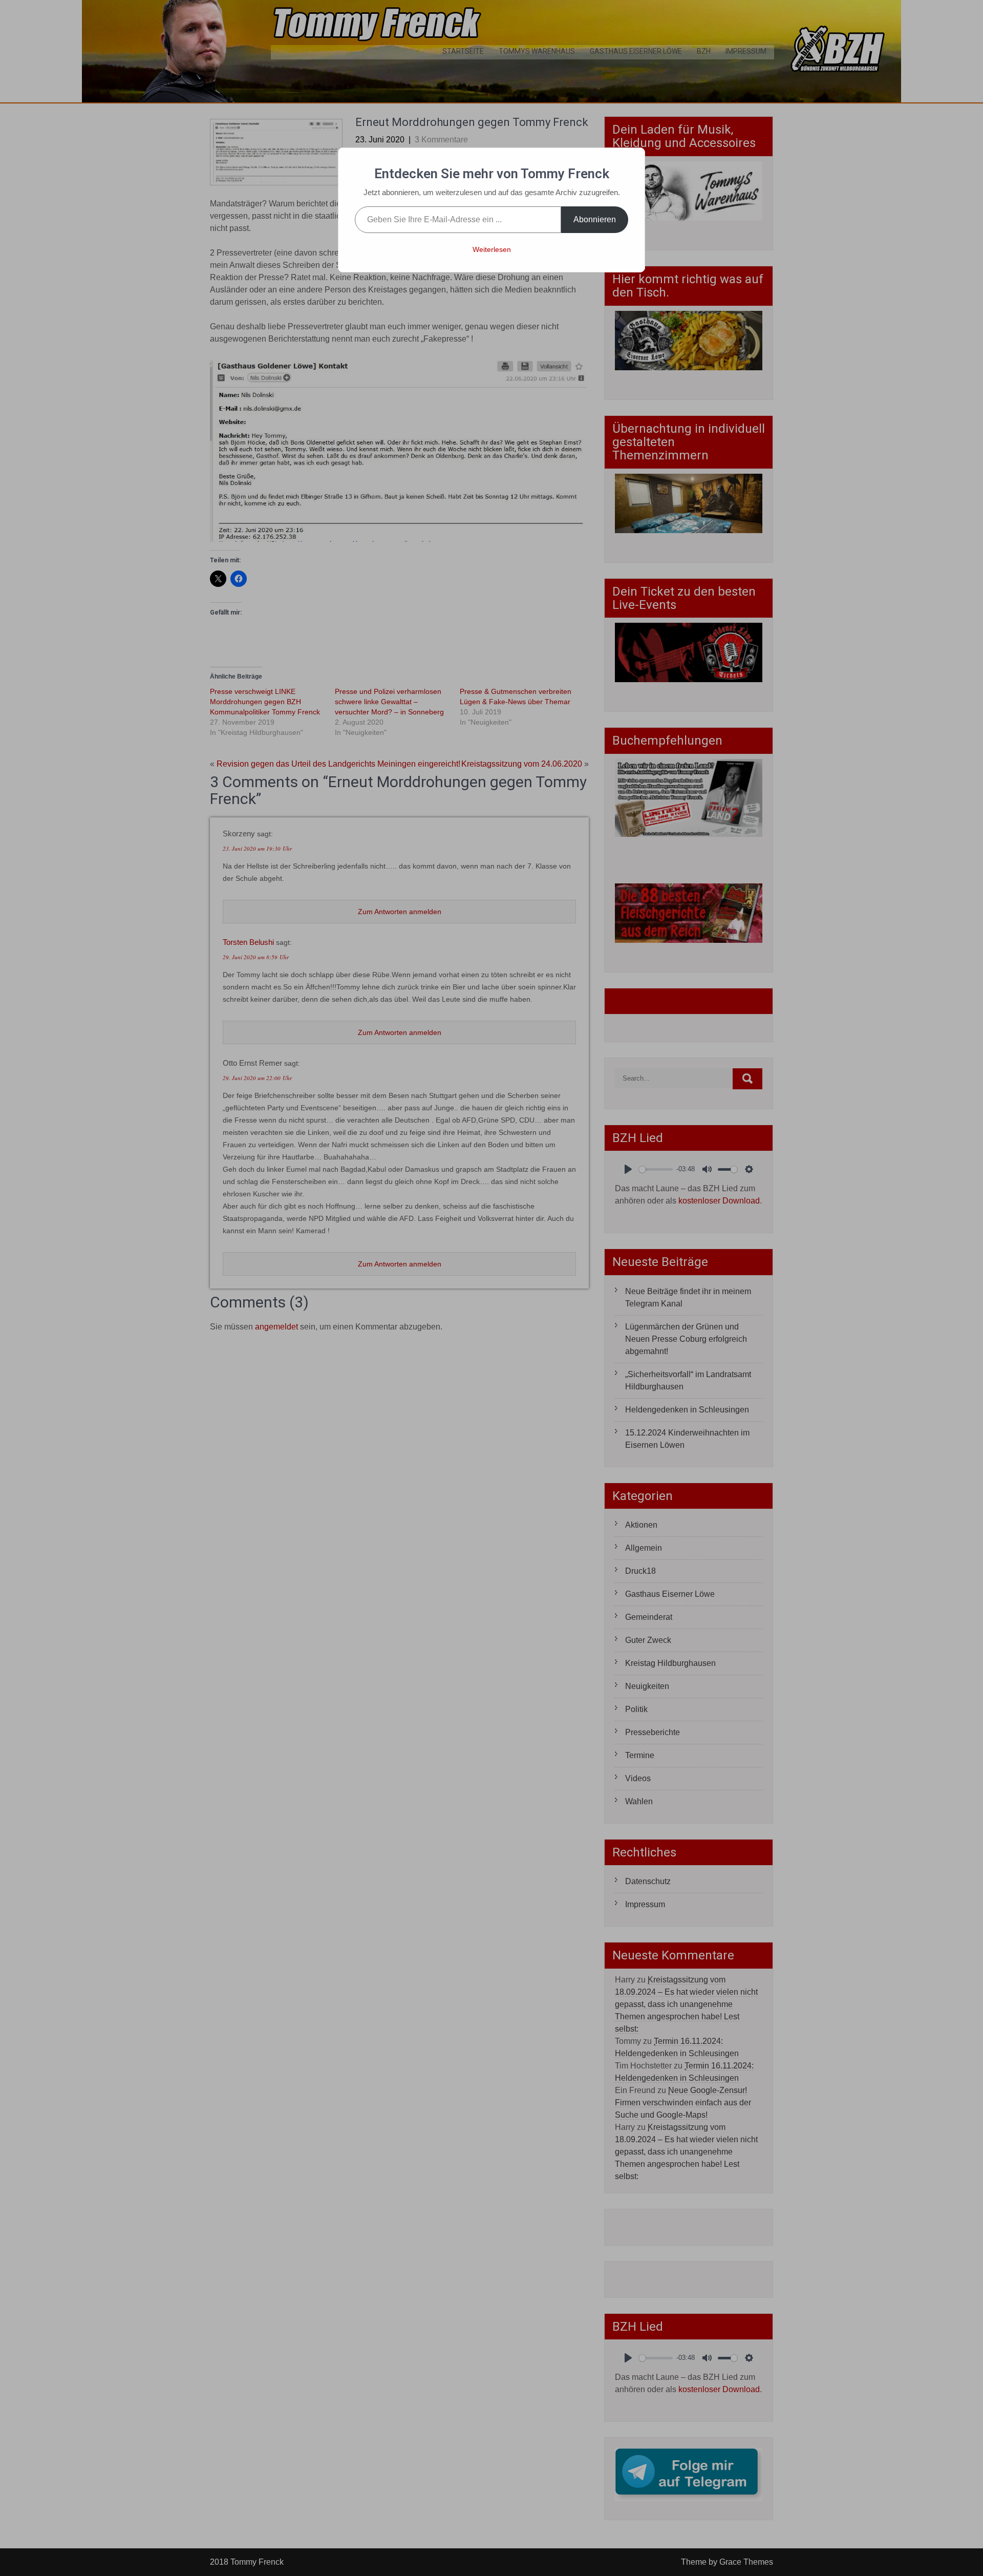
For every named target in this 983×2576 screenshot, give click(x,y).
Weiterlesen (492, 249)
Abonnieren (595, 219)
